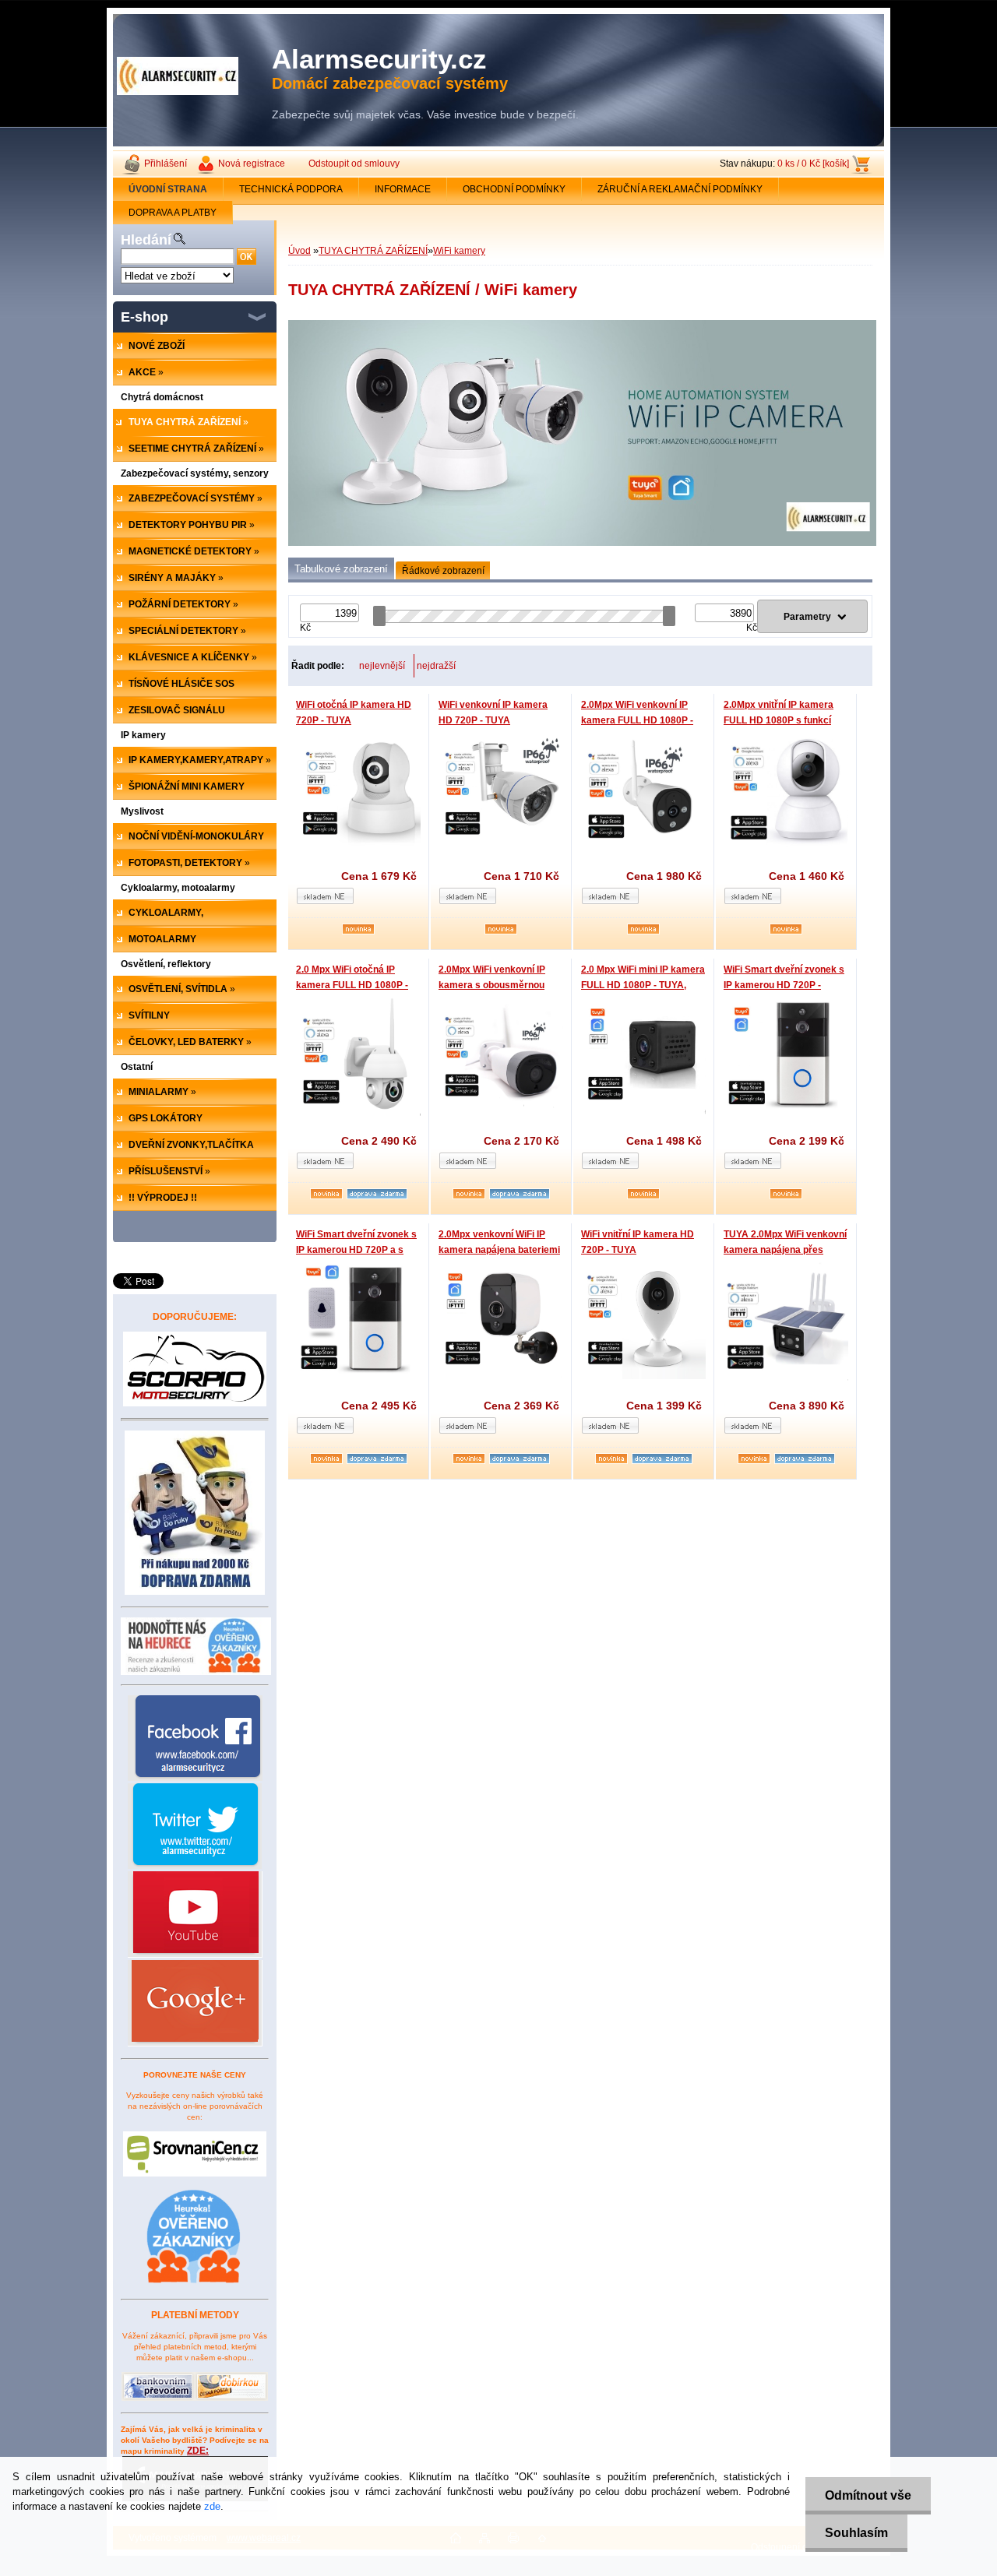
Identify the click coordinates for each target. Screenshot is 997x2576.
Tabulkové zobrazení (341, 569)
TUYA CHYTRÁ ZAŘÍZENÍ (373, 251)
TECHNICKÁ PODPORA (291, 189)
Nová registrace (252, 164)
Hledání (146, 240)
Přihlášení (166, 164)
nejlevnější (382, 666)
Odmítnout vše (868, 2495)
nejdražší (436, 666)
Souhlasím (856, 2533)
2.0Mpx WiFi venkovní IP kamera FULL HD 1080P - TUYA (637, 720)
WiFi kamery (459, 251)
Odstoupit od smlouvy (354, 164)
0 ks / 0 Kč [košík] (813, 164)
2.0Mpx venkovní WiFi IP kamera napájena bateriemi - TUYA (499, 1249)
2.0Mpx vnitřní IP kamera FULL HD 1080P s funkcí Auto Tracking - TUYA (779, 720)
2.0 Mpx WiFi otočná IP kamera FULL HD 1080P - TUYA (352, 985)
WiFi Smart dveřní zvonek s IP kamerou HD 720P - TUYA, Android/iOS (784, 985)
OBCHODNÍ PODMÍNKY (514, 189)
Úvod (299, 251)
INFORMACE (403, 189)
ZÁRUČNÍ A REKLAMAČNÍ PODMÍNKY (680, 189)
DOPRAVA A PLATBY (173, 213)
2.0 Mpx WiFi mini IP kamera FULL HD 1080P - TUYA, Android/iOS (643, 985)
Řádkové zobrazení (443, 571)
